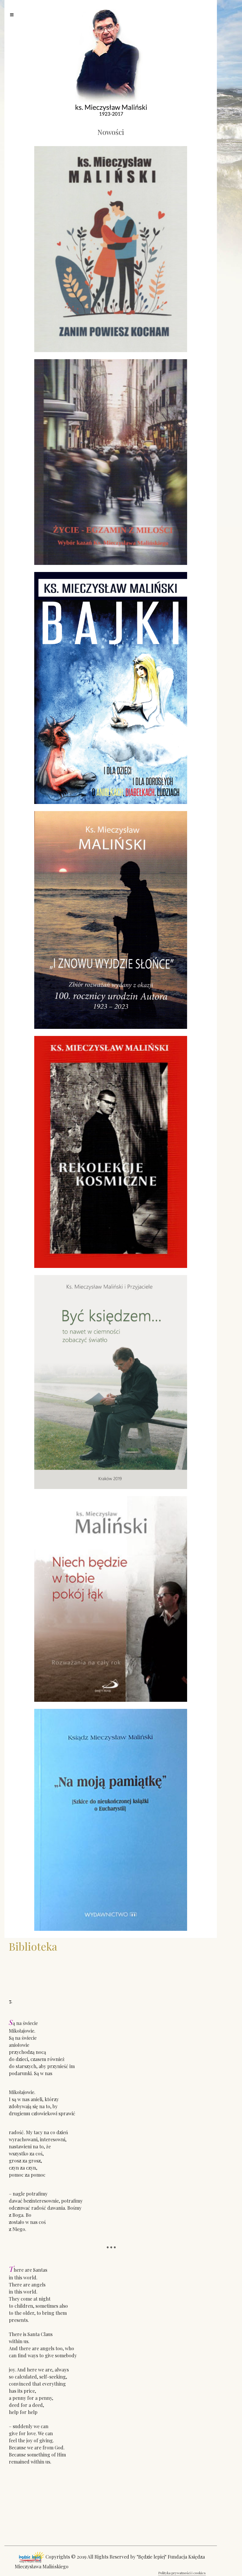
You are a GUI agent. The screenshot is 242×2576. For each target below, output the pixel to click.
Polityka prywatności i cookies (182, 2573)
